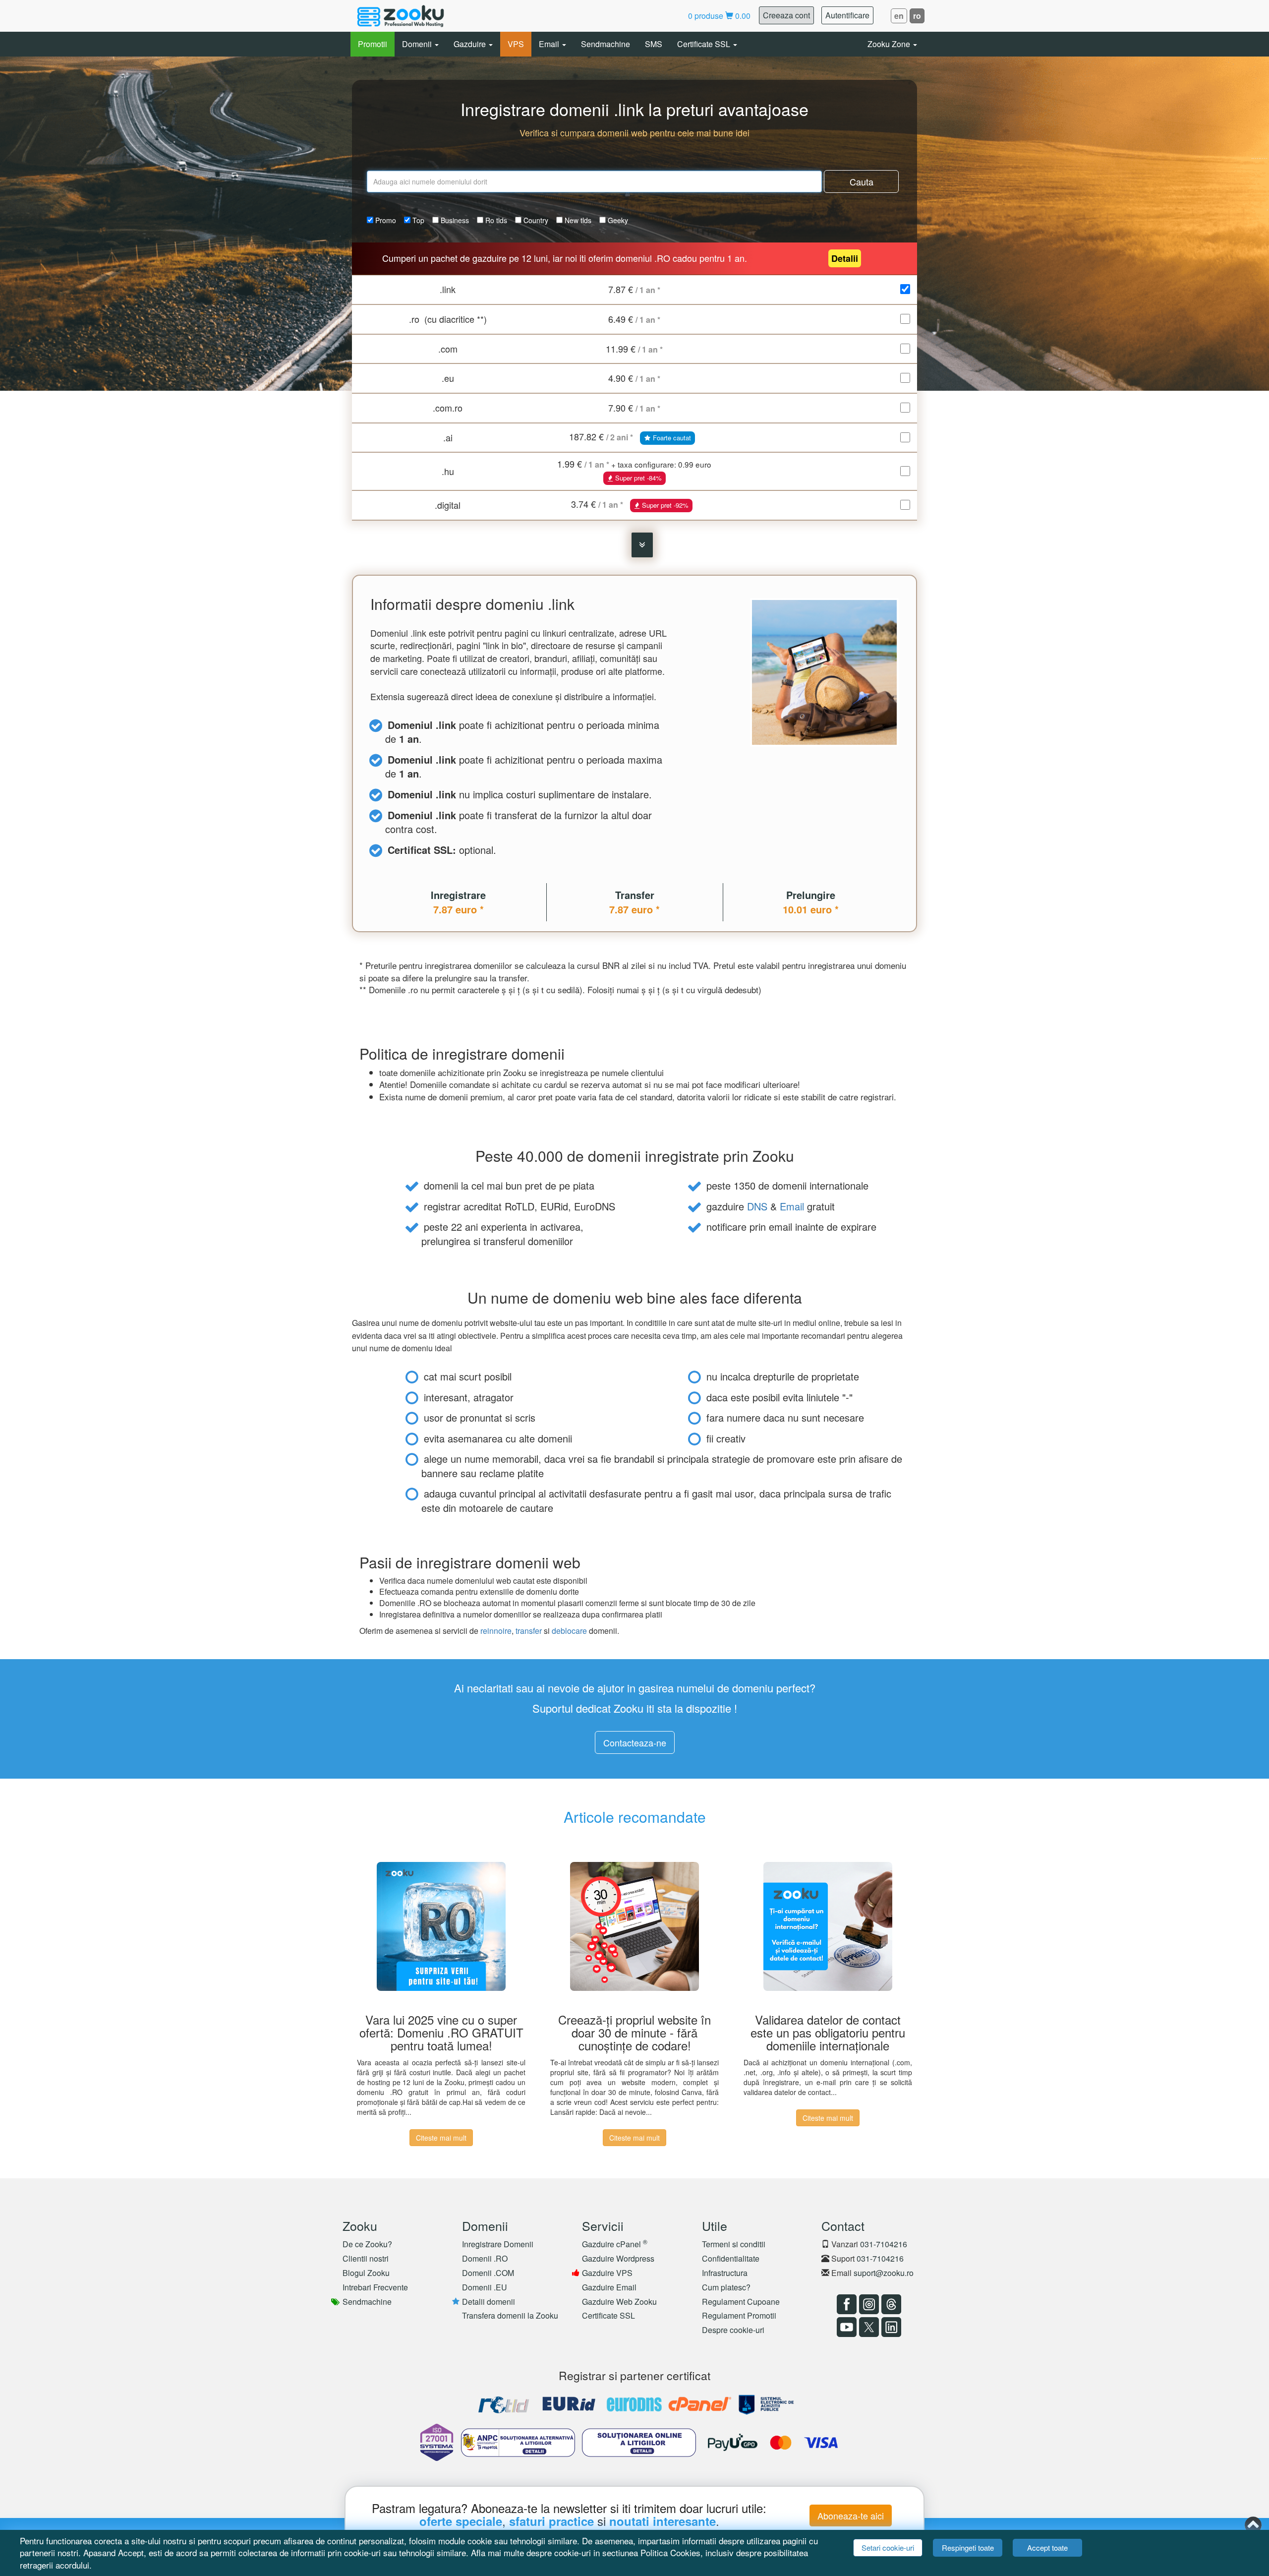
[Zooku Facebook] (845, 2304)
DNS (757, 1206)
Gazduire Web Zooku (619, 2302)
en (899, 16)
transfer (529, 1631)
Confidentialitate (731, 2258)
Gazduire (471, 44)
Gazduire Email (609, 2287)
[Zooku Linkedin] (890, 2327)
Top (417, 220)
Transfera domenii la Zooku (510, 2315)
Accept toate (1047, 2547)
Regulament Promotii (739, 2315)
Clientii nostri (366, 2258)
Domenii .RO (485, 2258)
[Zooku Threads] (890, 2304)
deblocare (569, 1631)
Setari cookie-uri (888, 2547)
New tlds (577, 220)
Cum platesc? (726, 2287)
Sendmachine (606, 44)
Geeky (617, 220)
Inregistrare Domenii (498, 2244)
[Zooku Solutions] (401, 16)
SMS (654, 44)
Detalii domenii (489, 2302)
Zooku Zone (890, 44)
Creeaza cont (786, 15)
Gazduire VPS (607, 2273)
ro (917, 16)
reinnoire (496, 1631)
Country (535, 220)
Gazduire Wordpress (618, 2258)
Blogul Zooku (366, 2273)
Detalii (845, 258)
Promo (385, 220)
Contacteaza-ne (635, 1742)
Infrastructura (725, 2273)
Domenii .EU (485, 2287)
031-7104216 (884, 2244)
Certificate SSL (705, 44)
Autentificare (847, 15)
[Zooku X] (868, 2327)
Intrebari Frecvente (375, 2287)
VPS (516, 44)
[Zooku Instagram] (868, 2304)
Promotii (373, 44)
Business (454, 220)
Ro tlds (495, 220)
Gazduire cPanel (615, 2244)
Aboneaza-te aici (851, 2516)
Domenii (418, 44)
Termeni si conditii (734, 2244)
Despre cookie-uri (733, 2330)
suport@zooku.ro (884, 2273)
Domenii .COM (488, 2273)
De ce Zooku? (367, 2244)
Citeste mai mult (441, 2138)
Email (550, 44)
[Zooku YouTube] (845, 2327)
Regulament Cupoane (741, 2302)
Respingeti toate (968, 2547)
